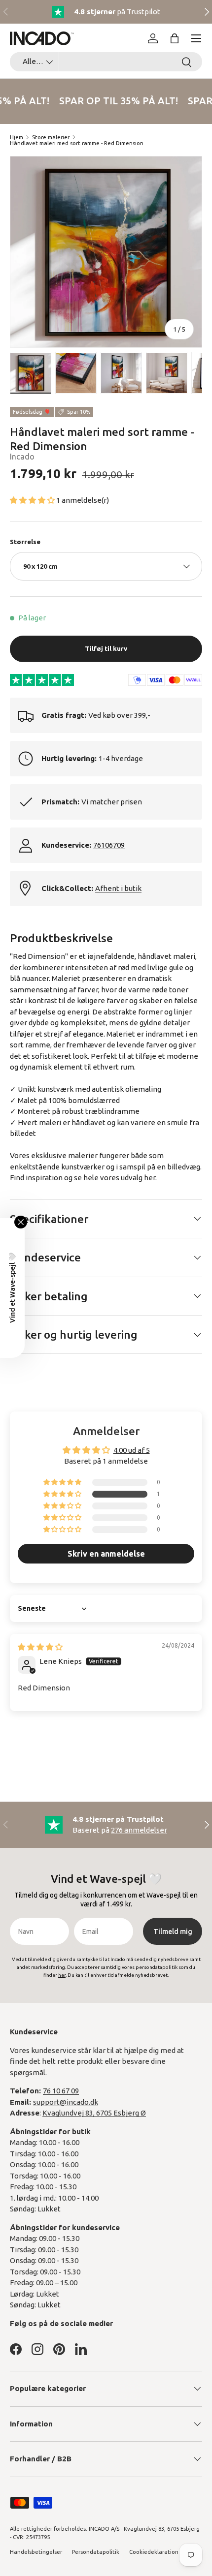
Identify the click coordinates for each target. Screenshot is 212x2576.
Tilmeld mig (173, 1932)
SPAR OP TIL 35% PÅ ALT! (116, 101)
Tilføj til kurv (106, 648)
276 (139, 1830)
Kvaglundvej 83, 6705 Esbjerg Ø (94, 2113)
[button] (175, 38)
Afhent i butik (118, 888)
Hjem (17, 137)
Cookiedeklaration (154, 2552)
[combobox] (106, 62)
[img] (40, 1647)
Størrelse (25, 542)
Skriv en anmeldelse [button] (106, 1554)
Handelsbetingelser (36, 2552)
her (150, 1178)
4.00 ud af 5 (132, 1450)
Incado (22, 457)
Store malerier (51, 137)
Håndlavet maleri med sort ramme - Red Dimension (77, 143)
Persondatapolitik (96, 2552)
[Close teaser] (21, 1222)
